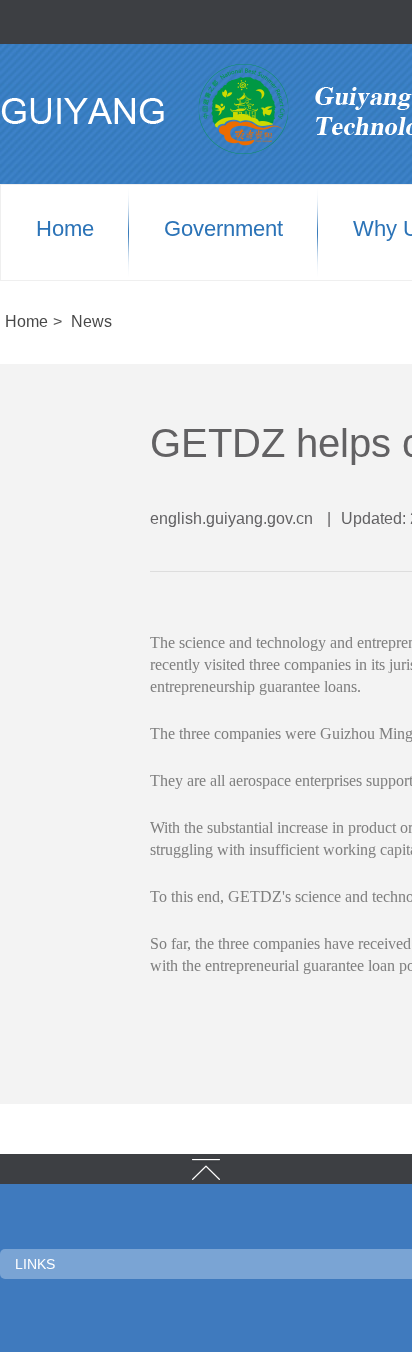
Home (65, 229)
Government (223, 229)
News (91, 321)
